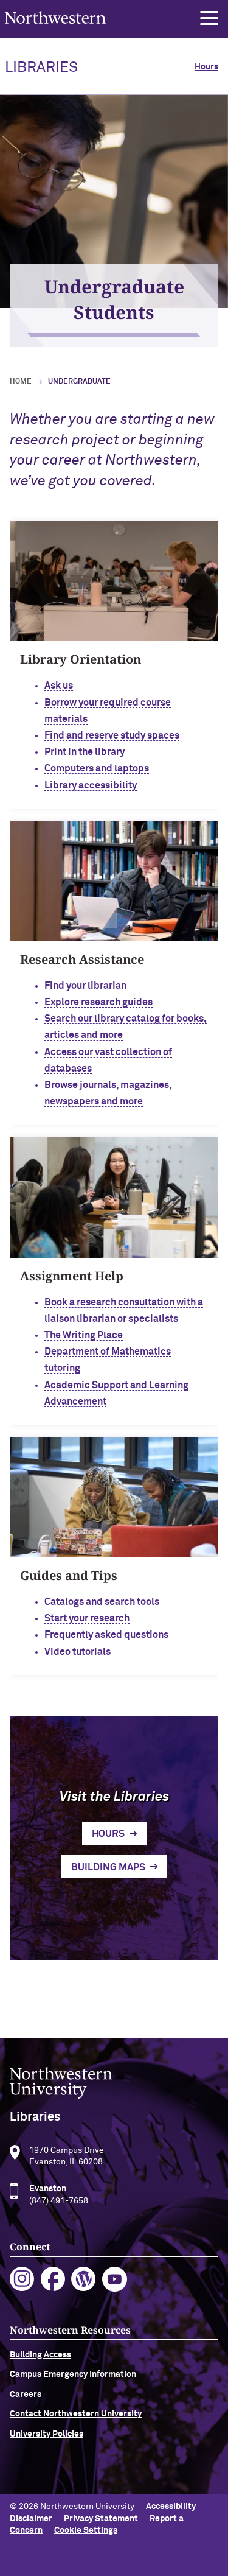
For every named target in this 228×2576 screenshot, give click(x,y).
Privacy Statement (101, 2519)
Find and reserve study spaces (112, 735)
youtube (115, 2279)
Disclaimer (31, 2519)
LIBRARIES (41, 68)
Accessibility (171, 2507)
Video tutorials (78, 1652)
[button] (209, 18)
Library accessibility (91, 785)
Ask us (59, 686)
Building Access (40, 2355)
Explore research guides (98, 1002)
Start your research (87, 1618)
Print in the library (85, 752)
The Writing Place (84, 1335)
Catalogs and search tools (102, 1602)
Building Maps (108, 1867)
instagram (22, 2279)
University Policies (47, 2434)
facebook (53, 2279)
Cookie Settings (86, 2530)
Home (21, 382)
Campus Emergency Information (73, 2374)
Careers (26, 2395)
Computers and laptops (97, 768)
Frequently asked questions (106, 1635)
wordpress (84, 2279)
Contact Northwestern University (76, 2414)
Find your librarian (85, 986)
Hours (206, 67)
